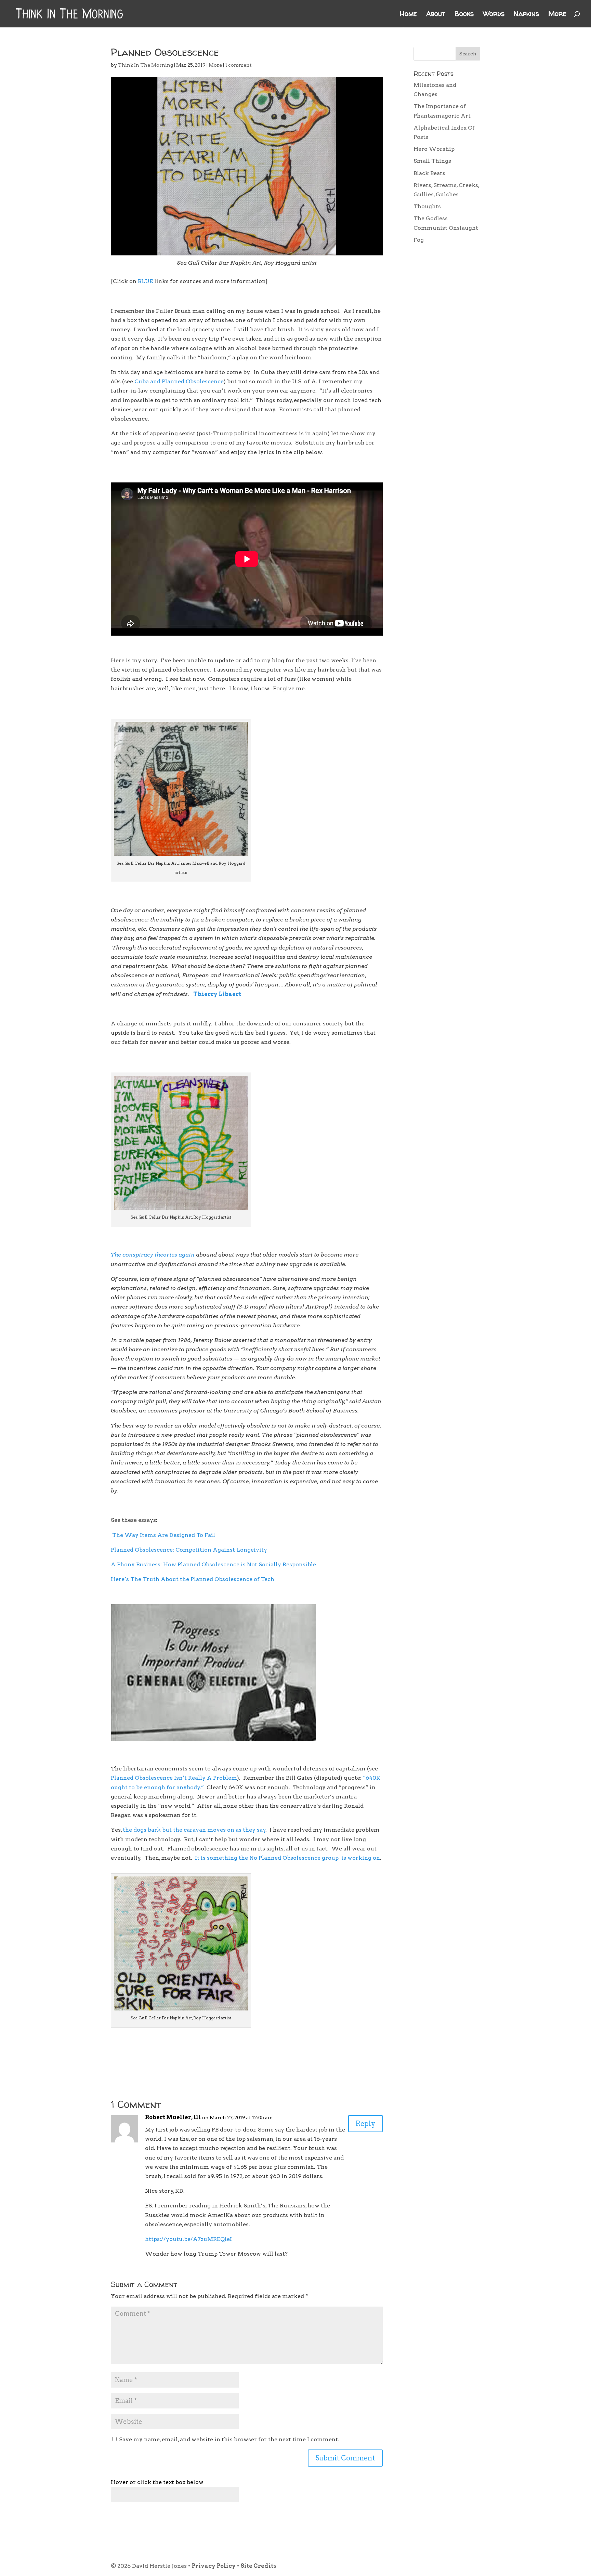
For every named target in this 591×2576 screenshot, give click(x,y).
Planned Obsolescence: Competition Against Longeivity (189, 1550)
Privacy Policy (214, 2566)
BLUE (145, 281)
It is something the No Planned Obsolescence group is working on (287, 1858)
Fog (419, 240)
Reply (365, 2124)
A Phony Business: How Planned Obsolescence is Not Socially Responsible (213, 1564)
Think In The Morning (146, 65)
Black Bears (429, 173)
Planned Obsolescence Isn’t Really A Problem (174, 1778)
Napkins (526, 15)
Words (494, 15)
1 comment (238, 65)
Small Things (432, 161)
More (557, 15)
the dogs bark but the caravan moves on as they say (194, 1830)
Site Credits (258, 2566)
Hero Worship (434, 149)
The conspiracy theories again (153, 1255)
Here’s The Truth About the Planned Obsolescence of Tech (193, 1579)
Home (408, 15)
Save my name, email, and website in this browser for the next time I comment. (229, 2439)
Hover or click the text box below (157, 2482)
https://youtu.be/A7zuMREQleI (188, 2239)
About (436, 15)
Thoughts (427, 206)
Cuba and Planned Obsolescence (179, 381)
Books (464, 15)
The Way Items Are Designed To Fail (164, 1535)
